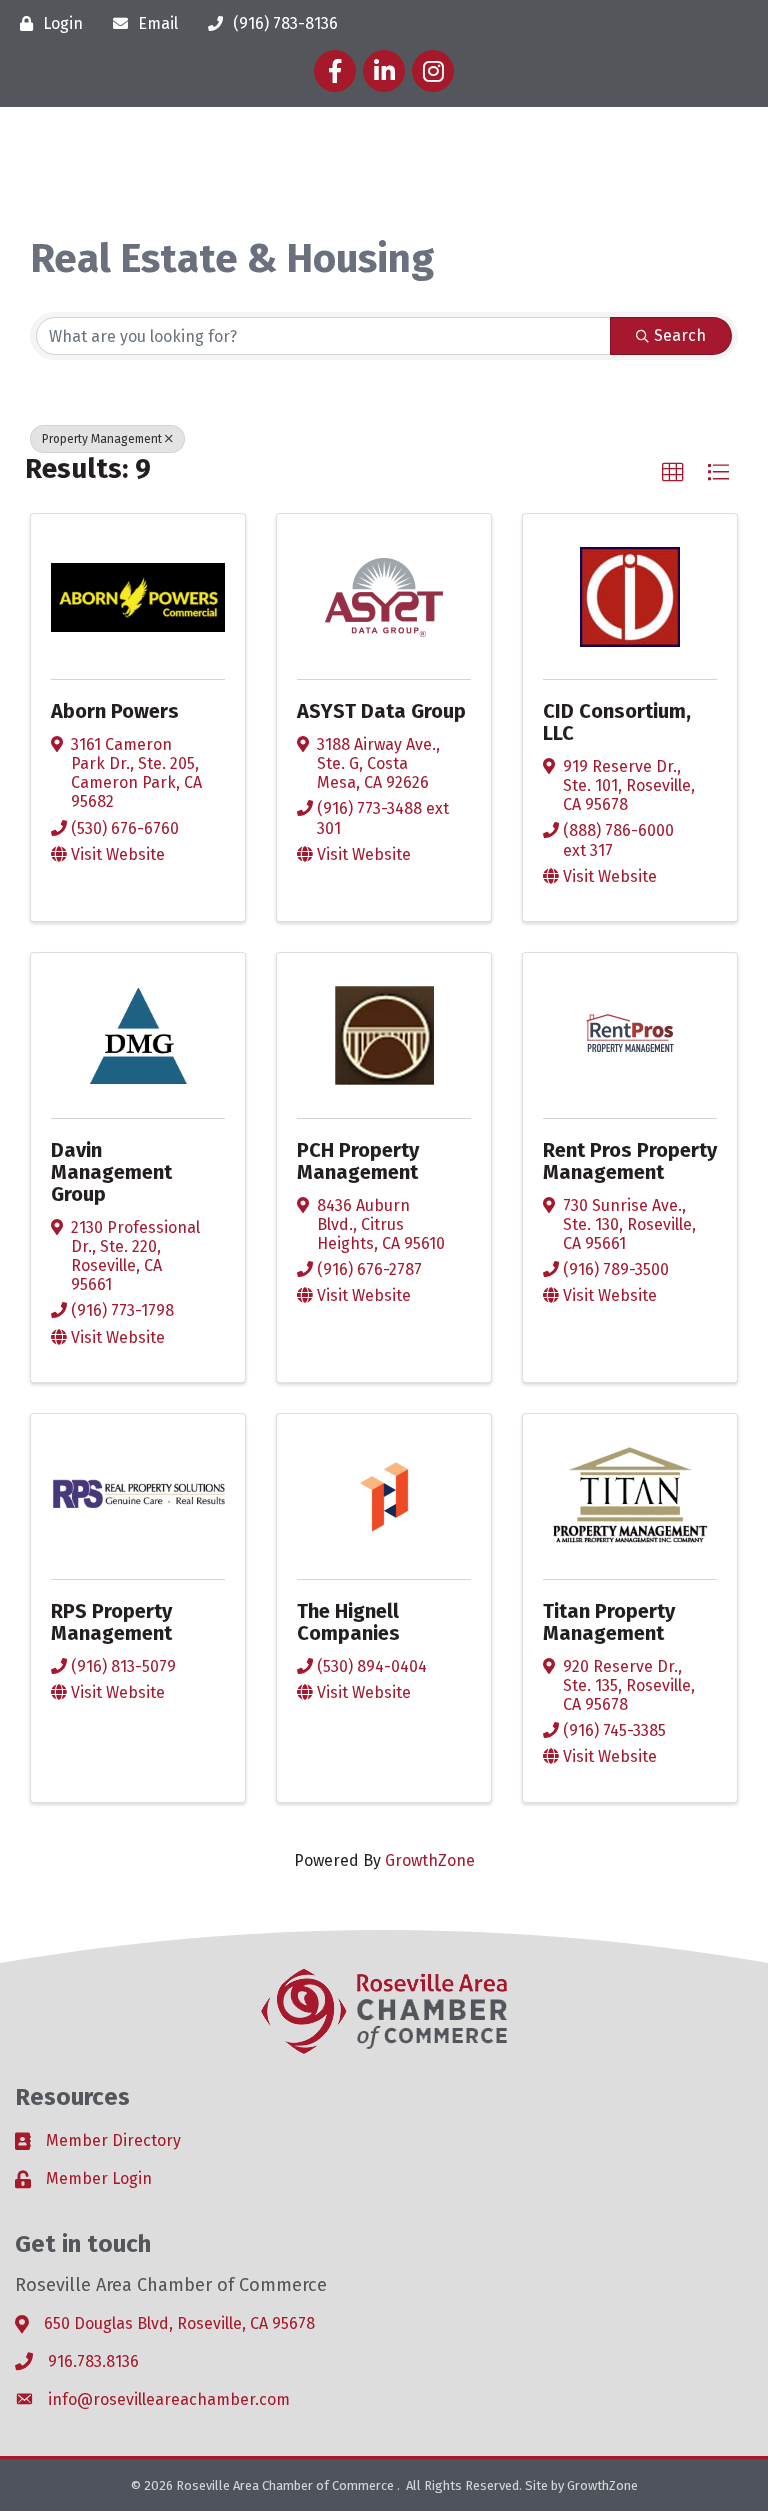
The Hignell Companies (348, 1622)
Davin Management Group (111, 1172)
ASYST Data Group (381, 711)
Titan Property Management (609, 1622)
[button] (673, 473)
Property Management (102, 439)
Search (680, 335)
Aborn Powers (115, 711)
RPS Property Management (111, 1622)
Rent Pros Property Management (630, 1161)
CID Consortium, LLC (617, 722)
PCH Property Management (358, 1161)
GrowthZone (430, 1860)
